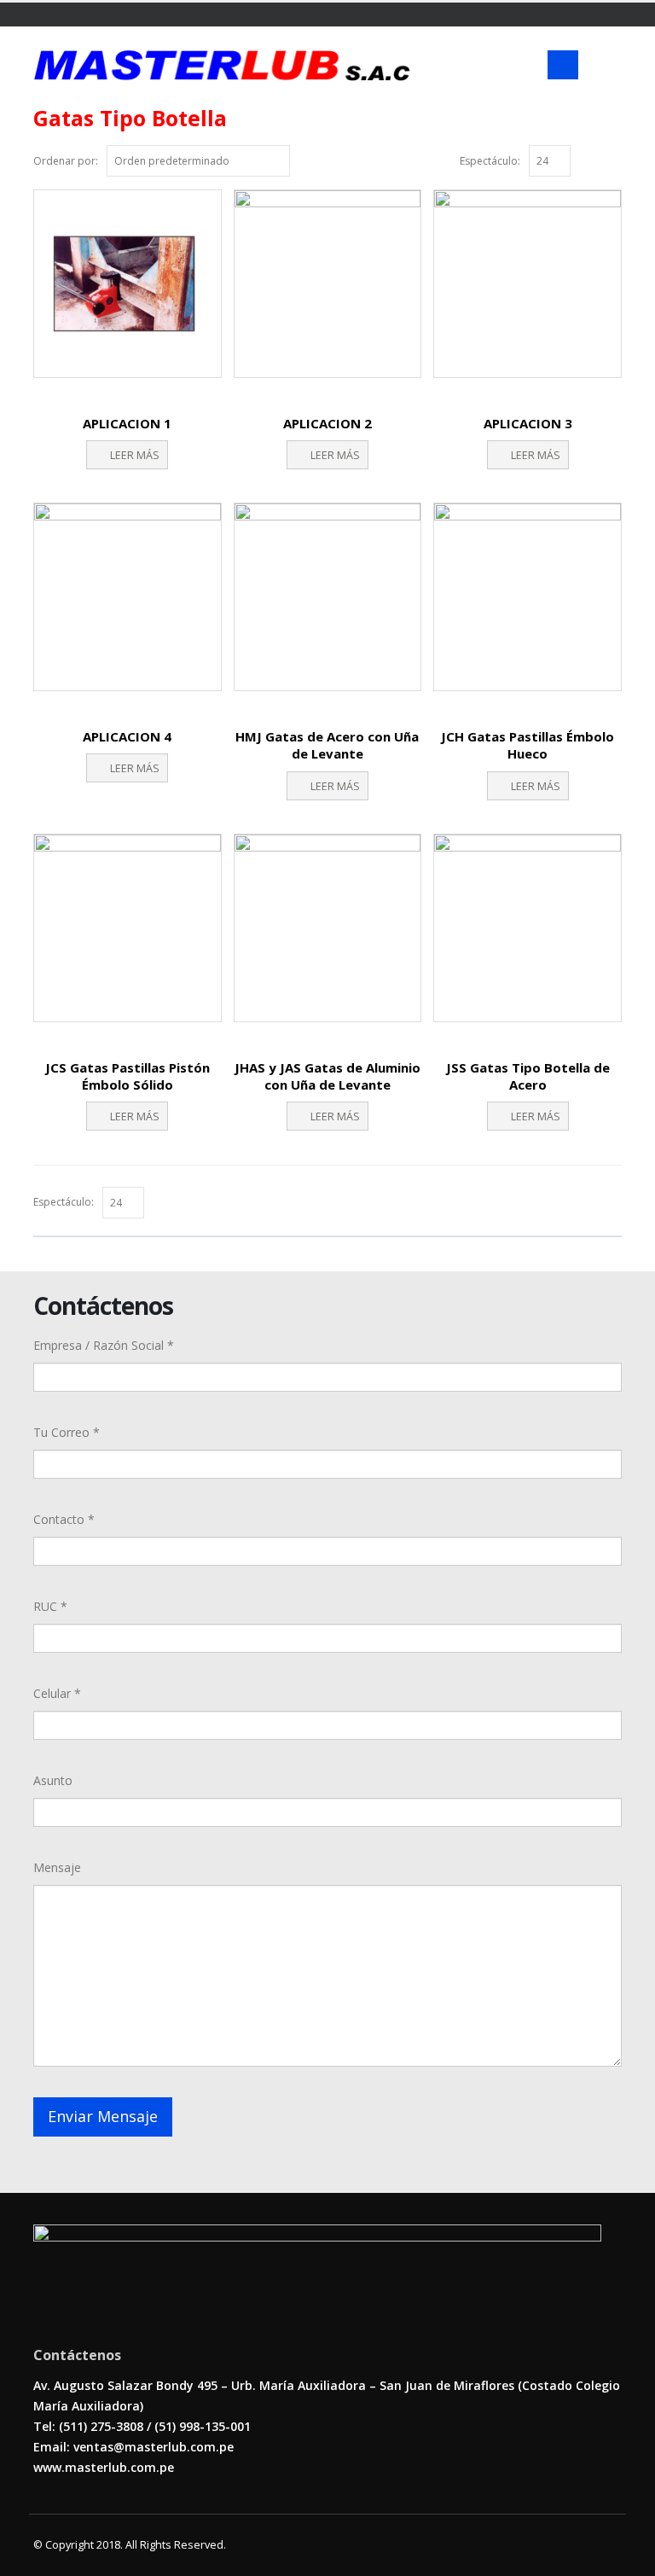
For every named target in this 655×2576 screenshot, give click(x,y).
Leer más (135, 455)
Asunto (53, 1780)
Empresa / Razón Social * (104, 1345)
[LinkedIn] (81, 15)
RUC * (50, 1606)
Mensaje (57, 1867)
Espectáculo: (490, 161)
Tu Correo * (67, 1432)
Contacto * (64, 1519)
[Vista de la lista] (614, 159)
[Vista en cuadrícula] (595, 159)
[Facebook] (40, 15)
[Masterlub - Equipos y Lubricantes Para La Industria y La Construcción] (222, 65)
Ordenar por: (66, 161)
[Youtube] (61, 15)
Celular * (57, 1693)
